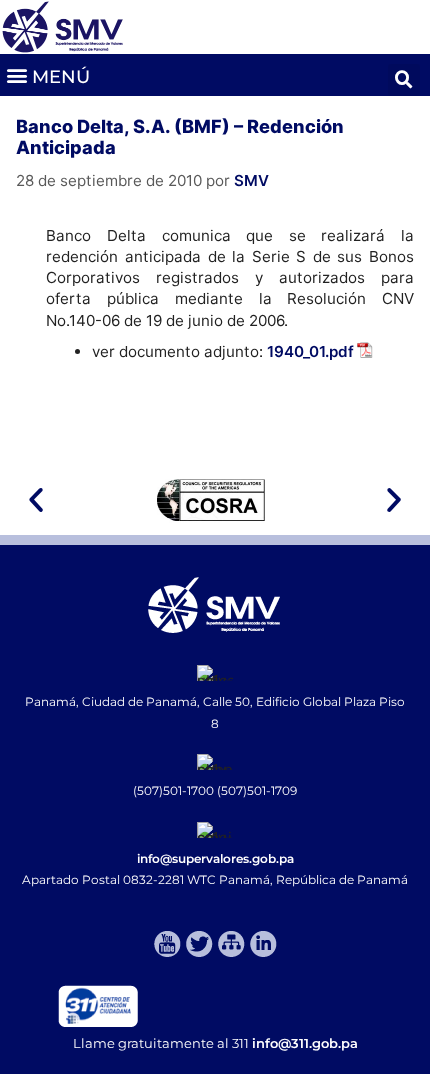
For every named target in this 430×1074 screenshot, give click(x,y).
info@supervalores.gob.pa (215, 858)
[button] (47, 74)
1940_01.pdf (310, 351)
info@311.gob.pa (305, 1043)
